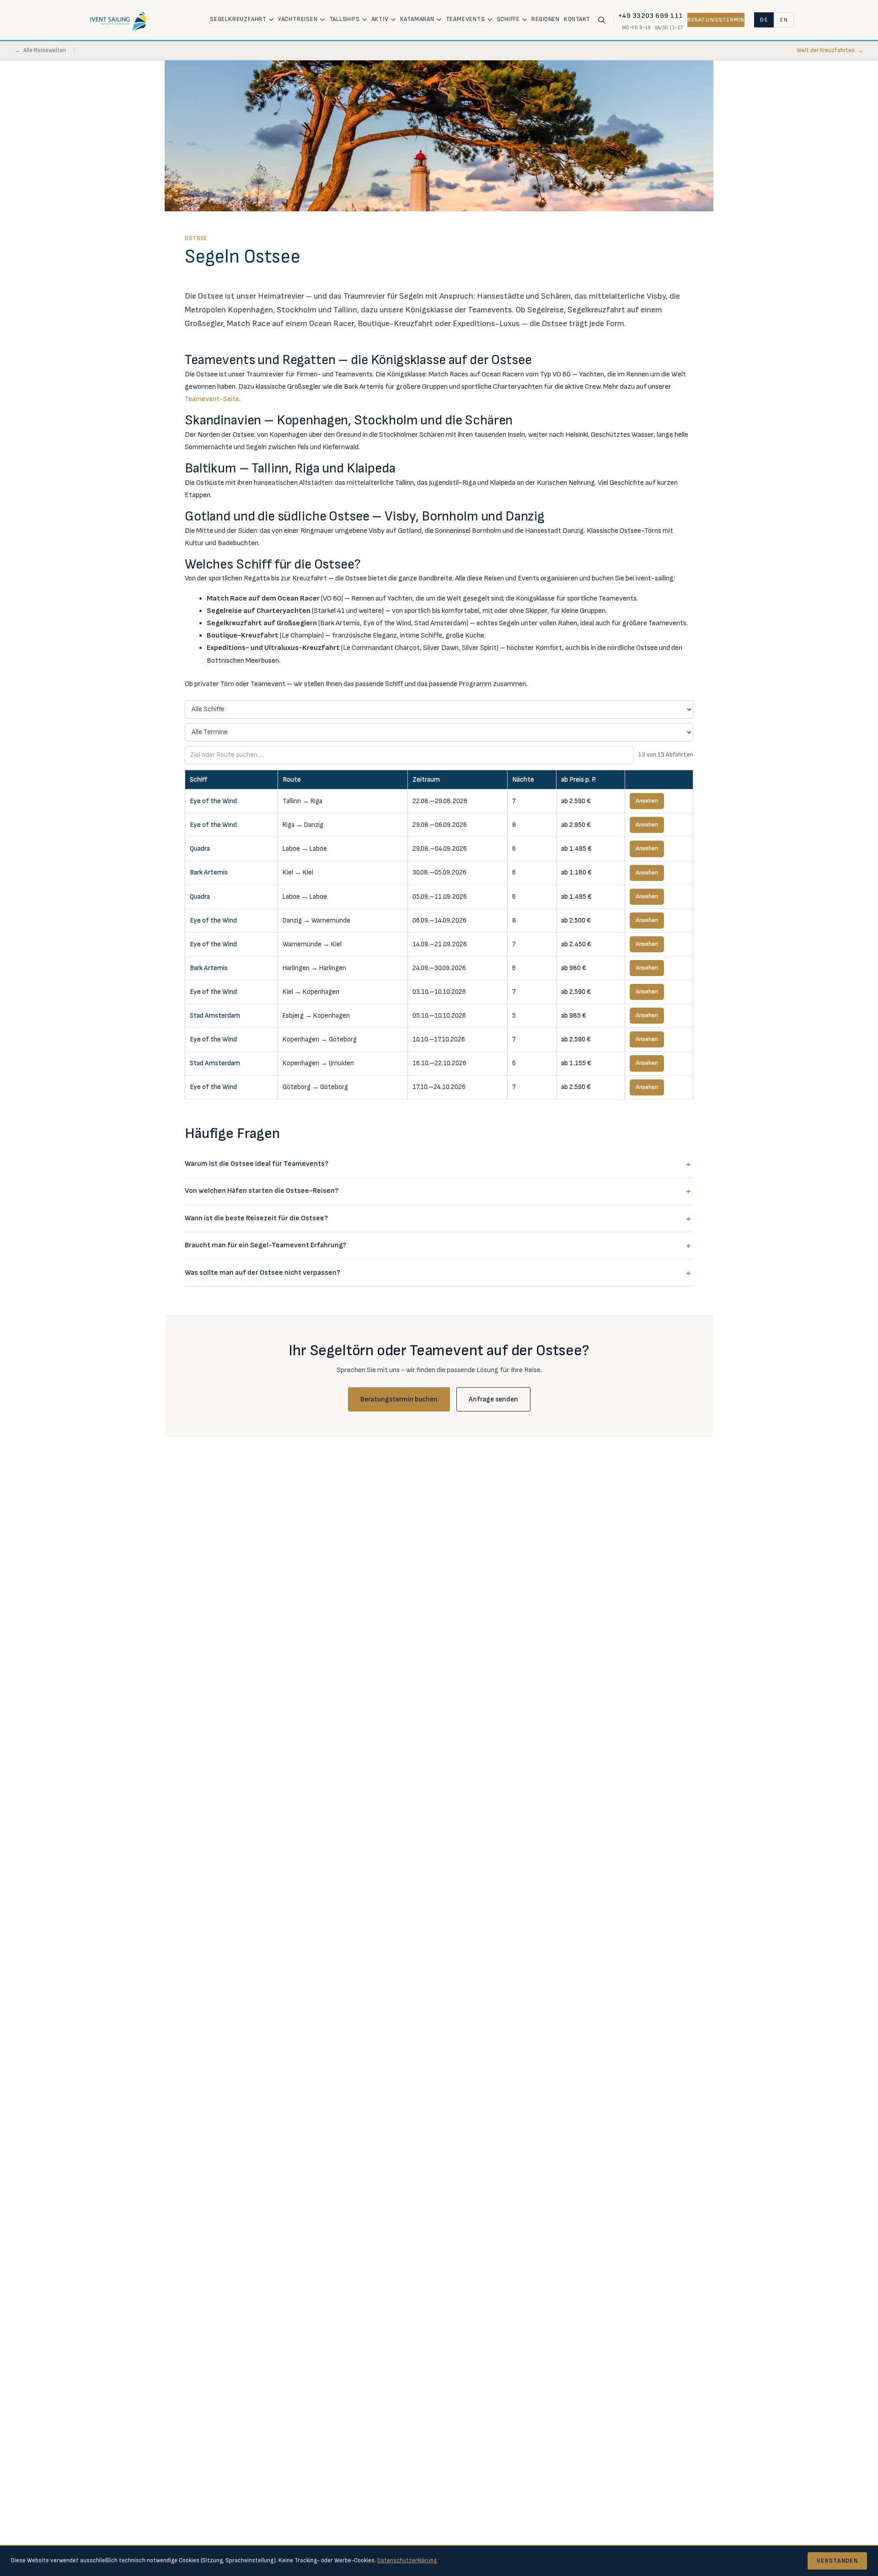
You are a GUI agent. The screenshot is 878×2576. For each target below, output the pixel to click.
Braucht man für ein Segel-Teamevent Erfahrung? (265, 1245)
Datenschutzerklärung (407, 2560)
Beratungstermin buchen (399, 1399)
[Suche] (602, 20)
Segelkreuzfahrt (238, 19)
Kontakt (577, 19)
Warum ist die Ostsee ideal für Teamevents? (257, 1164)
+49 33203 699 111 (651, 16)
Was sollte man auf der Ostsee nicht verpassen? (262, 1273)
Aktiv (380, 19)
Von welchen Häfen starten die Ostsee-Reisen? (262, 1191)
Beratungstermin (716, 20)
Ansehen (647, 801)
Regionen (545, 19)
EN (784, 20)
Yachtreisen (298, 19)
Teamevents (466, 19)
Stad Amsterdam (215, 1016)
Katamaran (417, 19)
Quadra (200, 849)
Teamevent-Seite (212, 399)
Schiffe (509, 19)
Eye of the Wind (213, 801)
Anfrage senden (493, 1399)
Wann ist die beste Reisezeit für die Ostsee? (256, 1218)
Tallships (345, 19)
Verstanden (837, 2561)
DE (764, 20)
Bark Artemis (209, 872)
